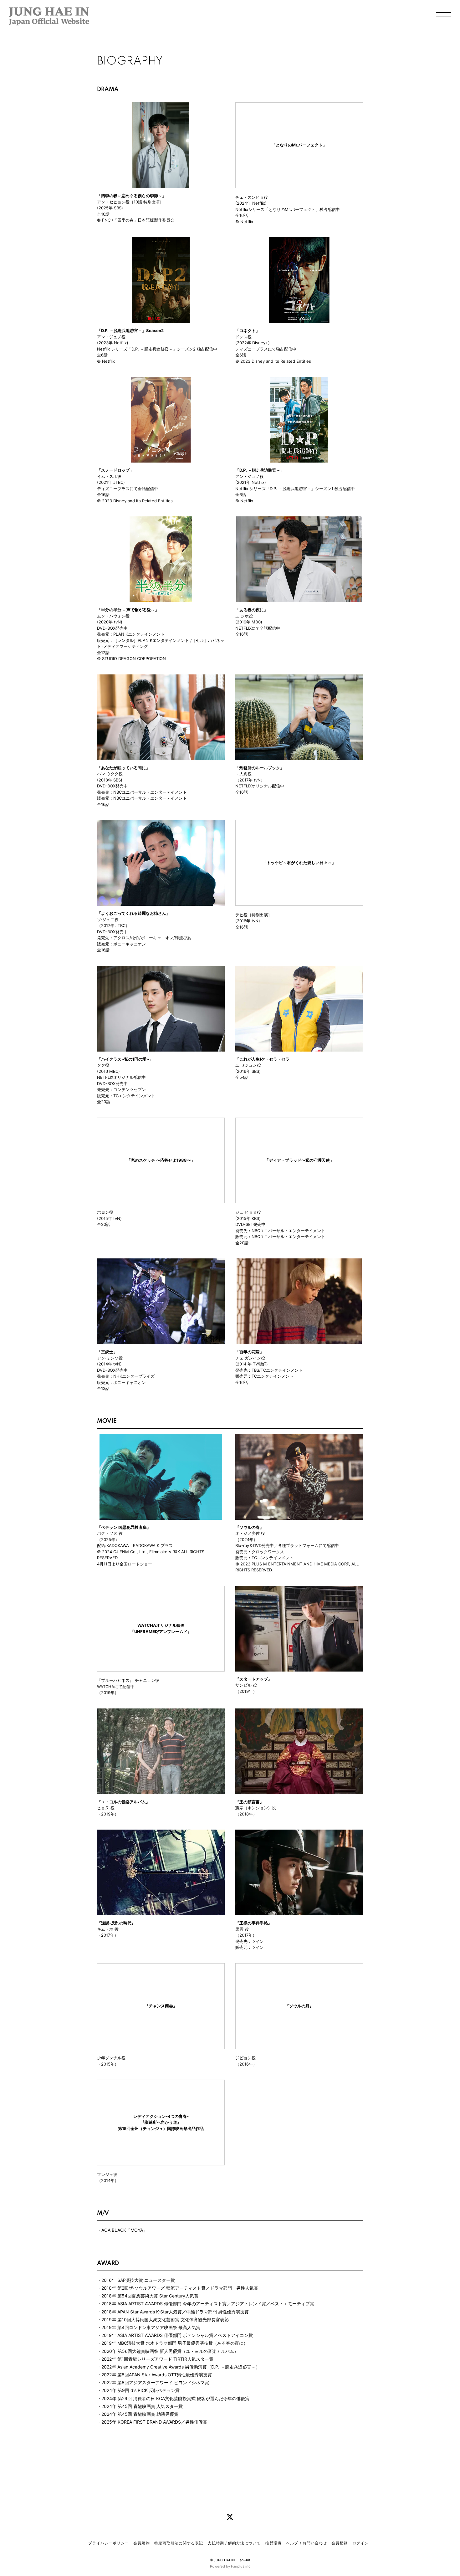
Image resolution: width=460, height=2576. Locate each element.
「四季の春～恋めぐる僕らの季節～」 (132, 196)
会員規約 (141, 2543)
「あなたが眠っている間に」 (123, 768)
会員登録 (340, 2543)
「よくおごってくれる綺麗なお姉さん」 (134, 913)
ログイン (360, 2543)
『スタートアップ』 (254, 1679)
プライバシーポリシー (109, 2543)
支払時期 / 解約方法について (234, 2543)
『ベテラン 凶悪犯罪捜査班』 (124, 1527)
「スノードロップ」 (115, 470)
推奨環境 (273, 2543)
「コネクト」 (248, 330)
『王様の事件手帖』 (254, 1923)
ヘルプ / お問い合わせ (306, 2543)
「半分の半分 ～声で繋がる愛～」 (128, 610)
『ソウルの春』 (250, 1527)
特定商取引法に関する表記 (179, 2543)
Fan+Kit (244, 2560)
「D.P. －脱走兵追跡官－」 (260, 470)
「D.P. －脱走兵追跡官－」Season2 (130, 330)
